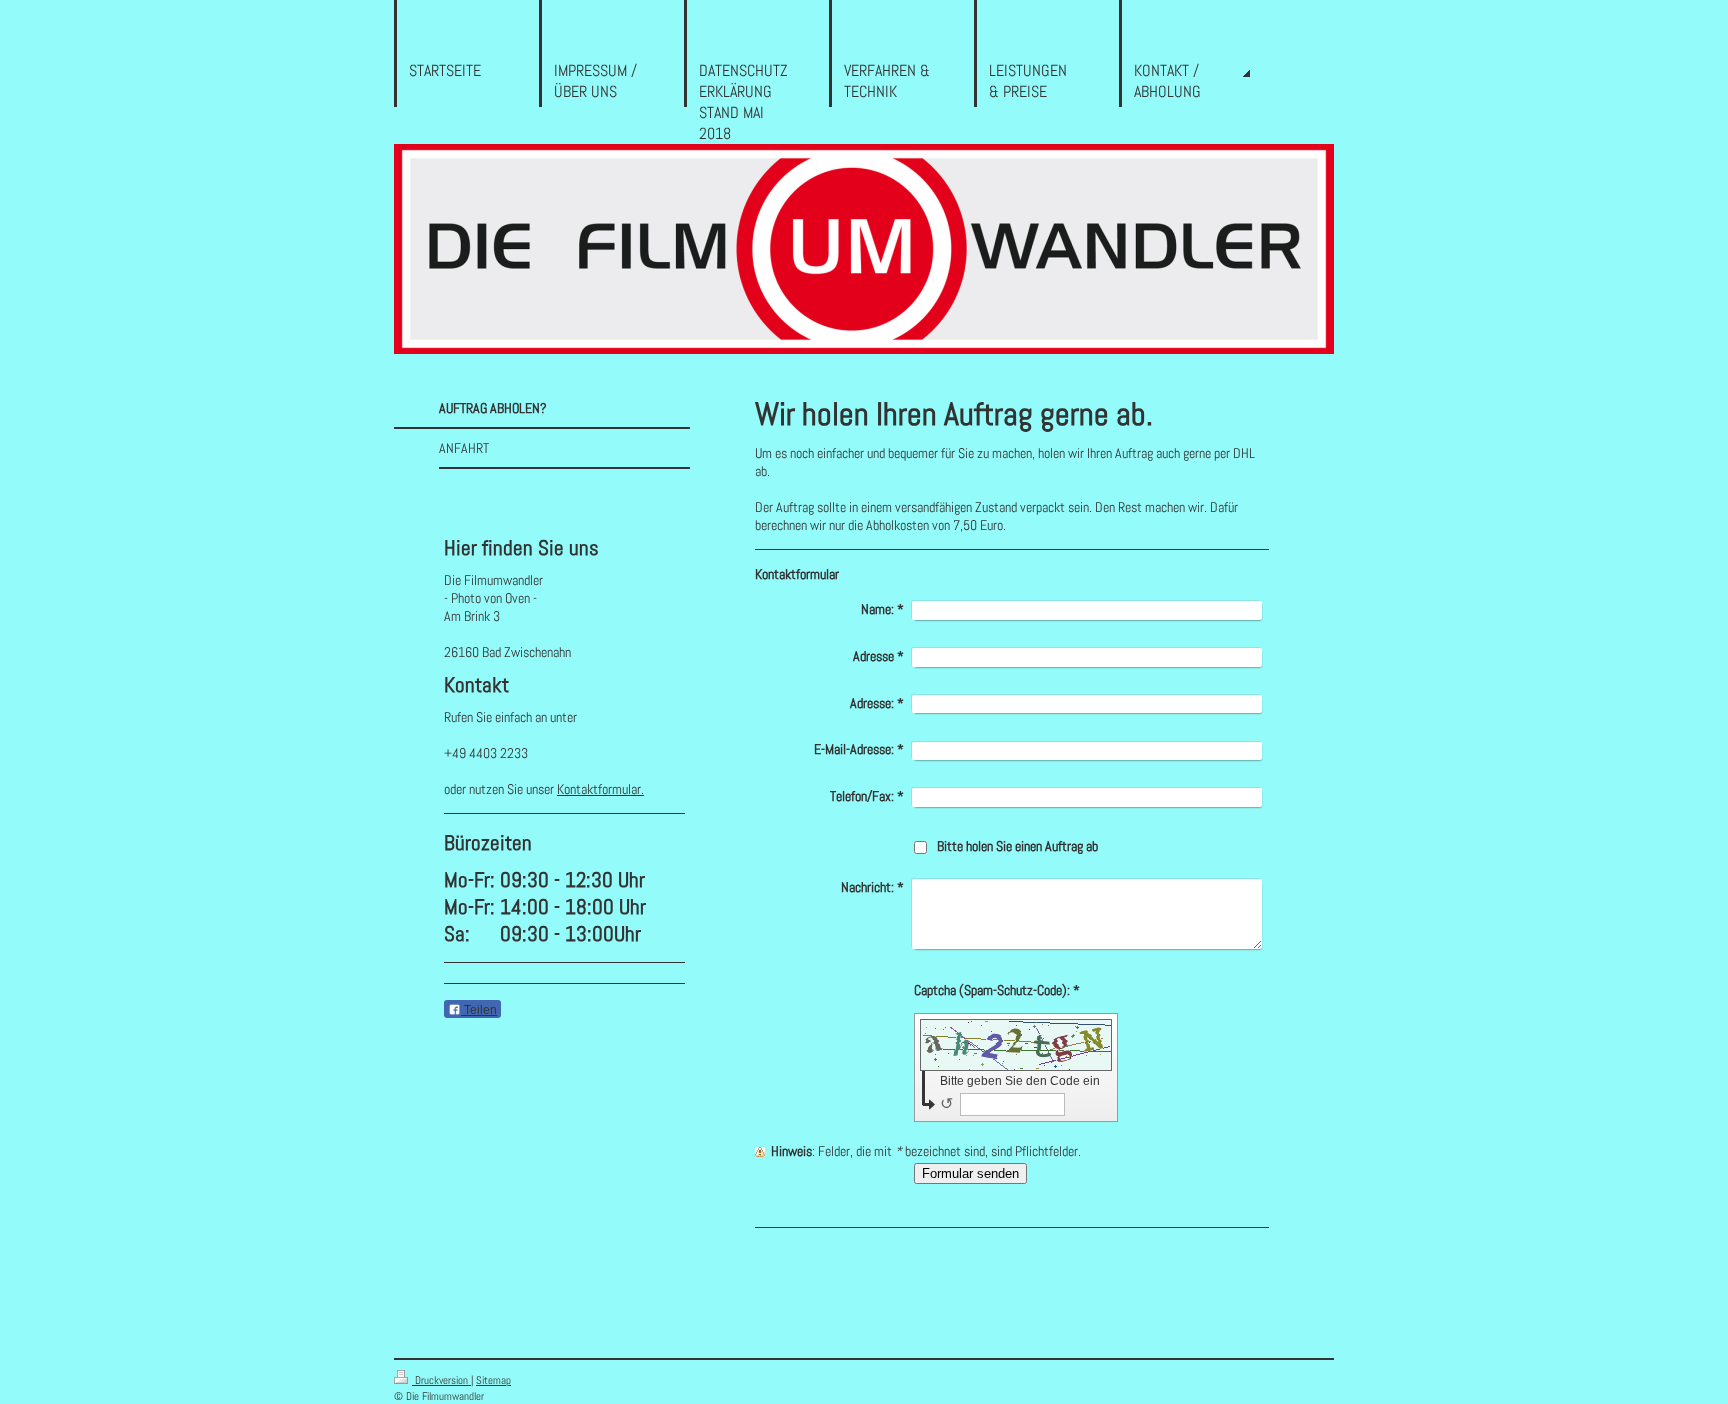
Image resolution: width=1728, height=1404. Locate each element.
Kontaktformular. (600, 789)
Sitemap (493, 1380)
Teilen (479, 1010)
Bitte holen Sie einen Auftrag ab (1017, 846)
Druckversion (441, 1380)
